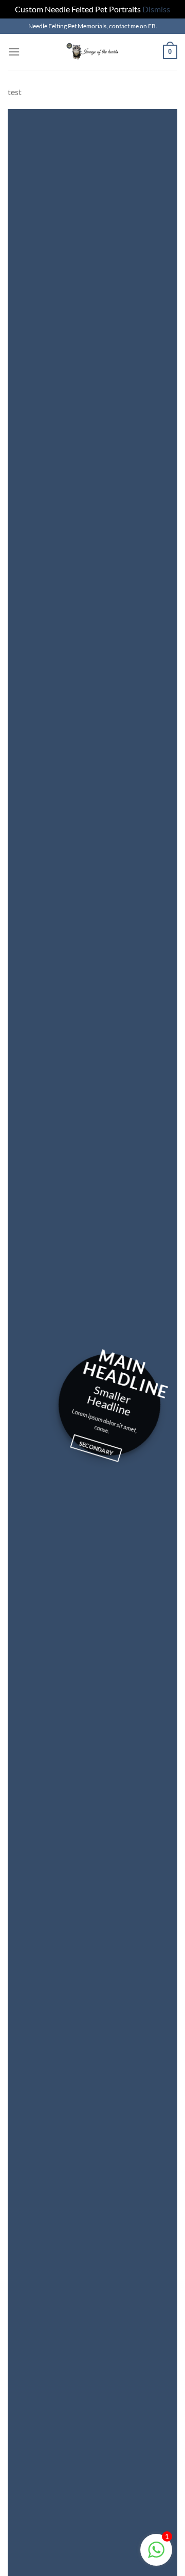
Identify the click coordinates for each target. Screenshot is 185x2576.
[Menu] (14, 52)
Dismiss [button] (156, 9)
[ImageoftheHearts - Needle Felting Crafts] (92, 52)
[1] (156, 2555)
